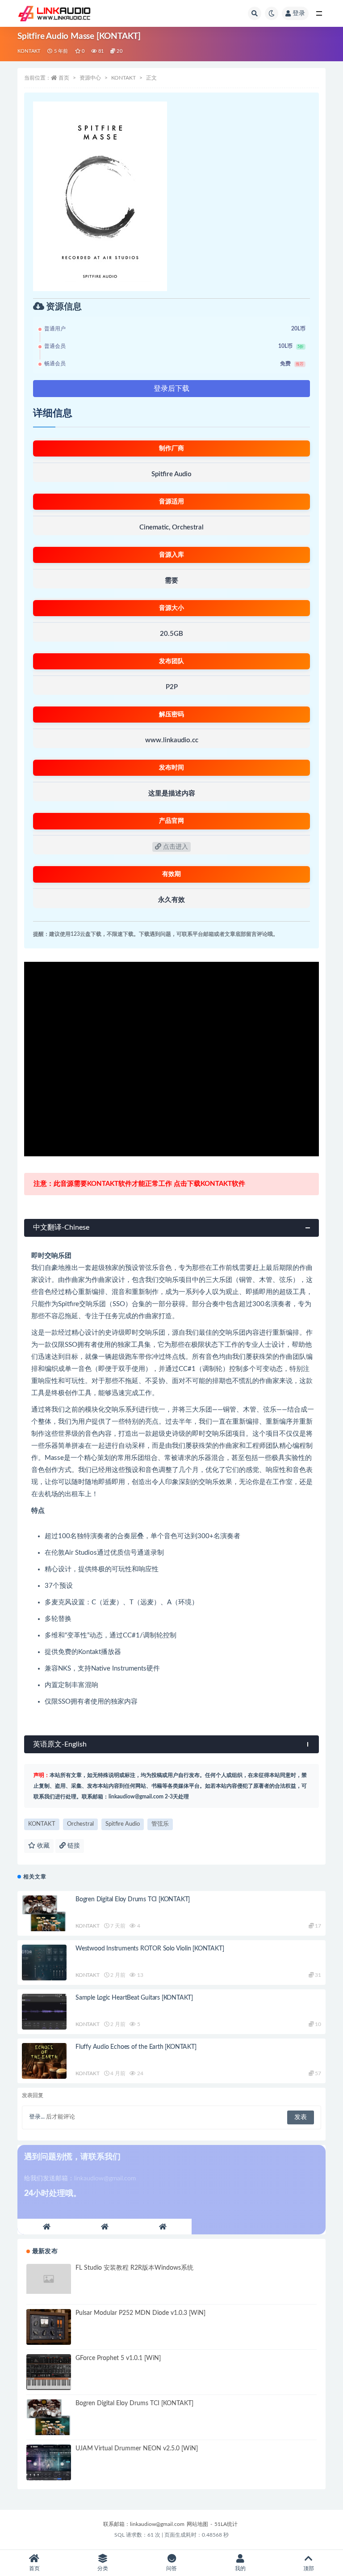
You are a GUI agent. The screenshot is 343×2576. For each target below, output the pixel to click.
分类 (103, 2568)
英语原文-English (60, 1744)
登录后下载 (171, 389)
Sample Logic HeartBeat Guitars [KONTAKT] (134, 1998)
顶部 (309, 2568)
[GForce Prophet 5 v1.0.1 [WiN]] (49, 2372)
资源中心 (90, 78)
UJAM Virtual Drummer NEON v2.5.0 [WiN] (137, 2449)
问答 (171, 2568)
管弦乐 (160, 1824)
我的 (240, 2568)
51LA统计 (226, 2524)
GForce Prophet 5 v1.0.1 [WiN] (118, 2358)
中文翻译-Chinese (61, 1227)
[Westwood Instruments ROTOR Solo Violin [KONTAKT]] (44, 1963)
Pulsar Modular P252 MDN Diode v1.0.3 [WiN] (140, 2313)
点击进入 (175, 847)
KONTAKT (29, 51)
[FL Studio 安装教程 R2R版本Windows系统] (49, 2279)
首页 (64, 78)
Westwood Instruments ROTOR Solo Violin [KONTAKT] (150, 1949)
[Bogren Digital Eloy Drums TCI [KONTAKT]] (44, 1913)
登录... (37, 2117)
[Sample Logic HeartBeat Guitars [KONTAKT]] (44, 2012)
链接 (73, 1846)
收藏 (42, 1846)
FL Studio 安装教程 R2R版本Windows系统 (134, 2268)
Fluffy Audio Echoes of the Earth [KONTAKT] (136, 2047)
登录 (299, 13)
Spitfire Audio (123, 1824)
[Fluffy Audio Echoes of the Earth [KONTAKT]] (44, 2061)
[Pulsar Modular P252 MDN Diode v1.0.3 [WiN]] (49, 2327)
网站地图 (197, 2524)
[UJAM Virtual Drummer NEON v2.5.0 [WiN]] (49, 2462)
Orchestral (80, 1824)
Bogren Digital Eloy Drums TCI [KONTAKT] (133, 1899)
